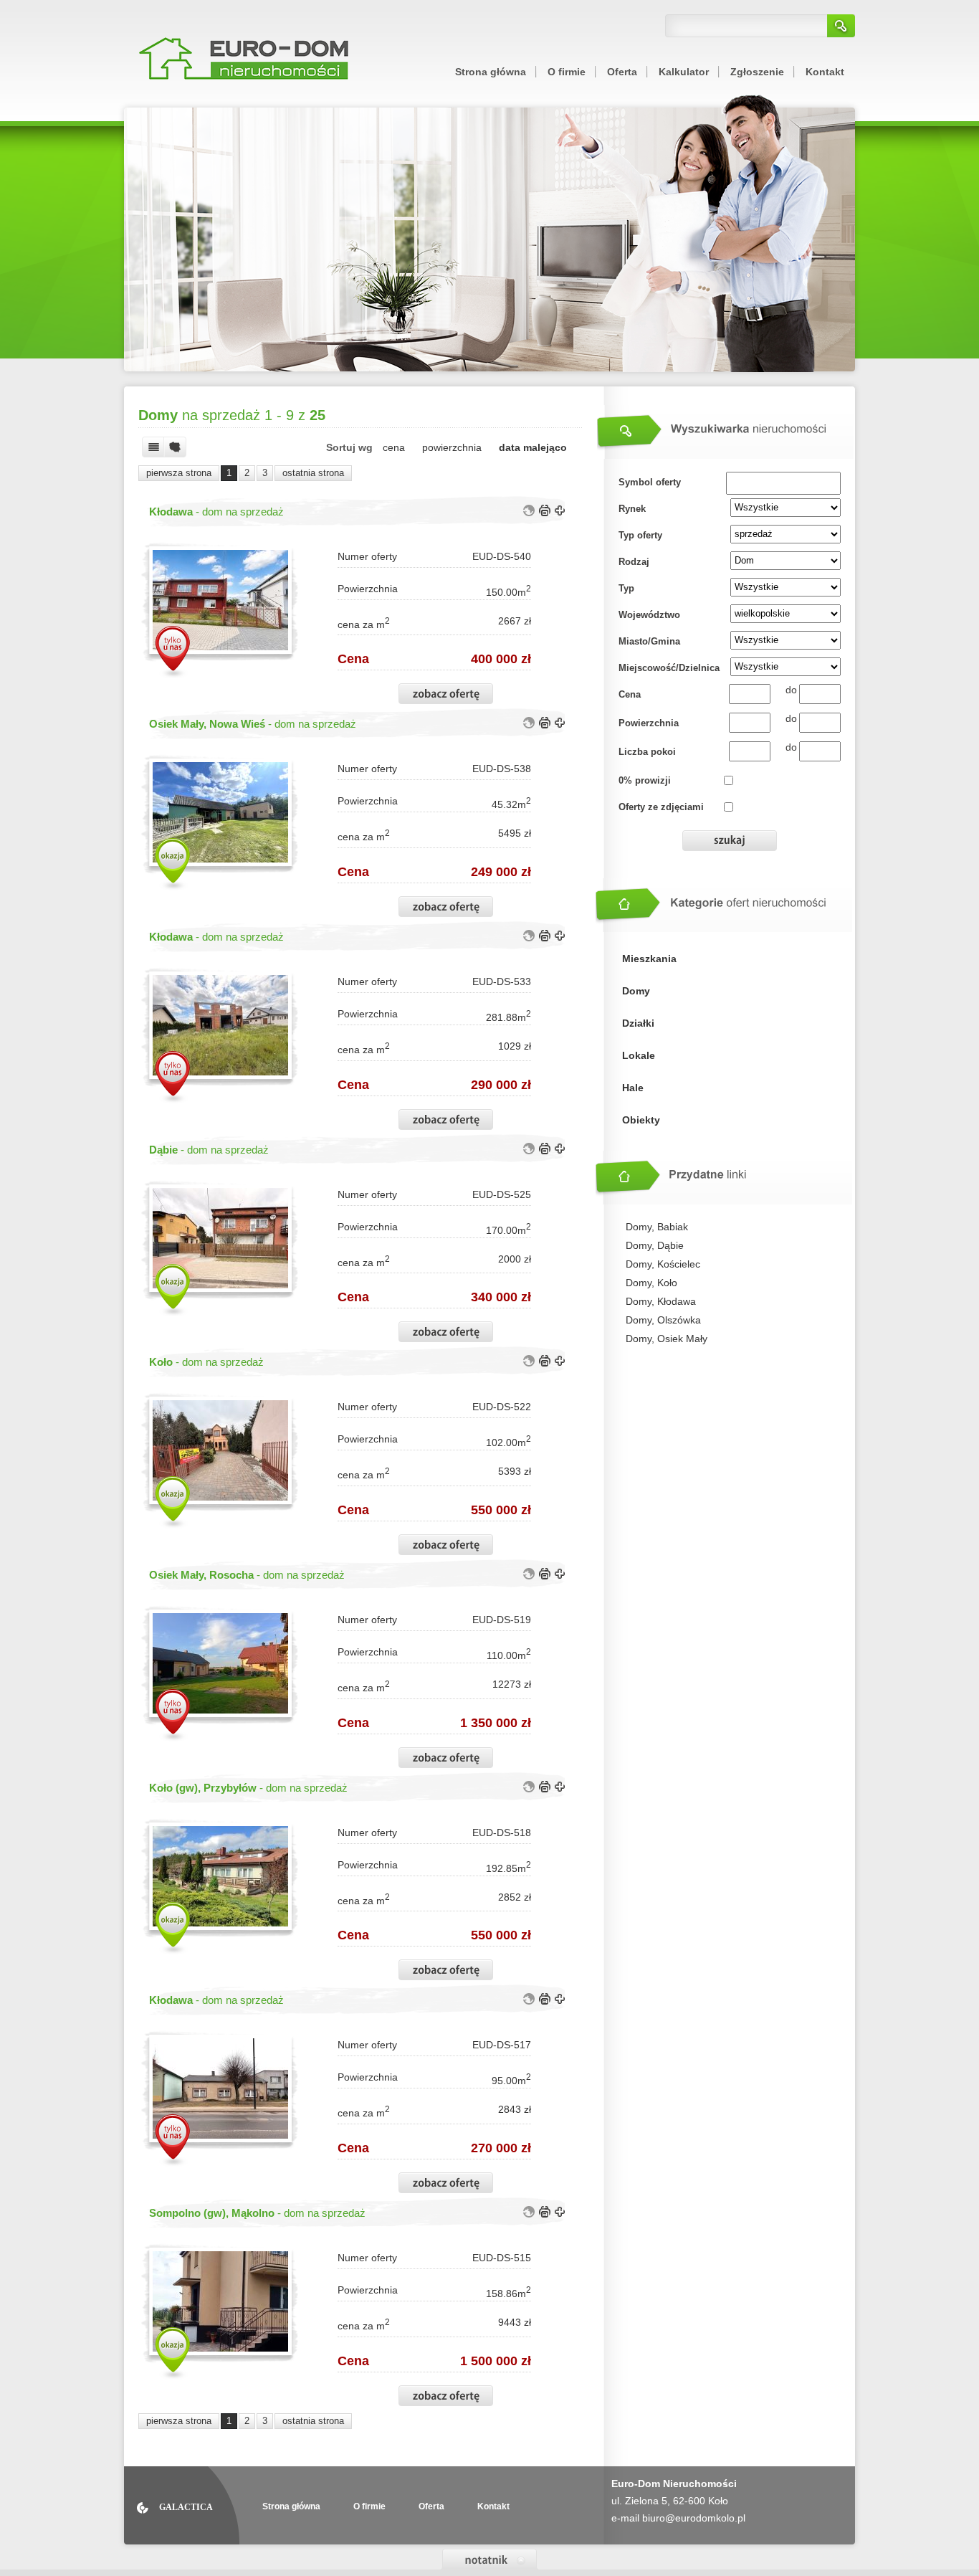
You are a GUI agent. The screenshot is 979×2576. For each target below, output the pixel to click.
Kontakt (825, 72)
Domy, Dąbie (655, 1245)
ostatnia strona (313, 473)
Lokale (639, 1055)
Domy (636, 991)
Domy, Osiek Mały (667, 1339)
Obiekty (641, 1120)
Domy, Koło (651, 1283)
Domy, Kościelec (663, 1264)
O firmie (567, 72)
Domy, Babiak (657, 1227)
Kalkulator (684, 72)
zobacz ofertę (446, 694)
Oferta (622, 72)
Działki (638, 1023)
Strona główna (491, 72)
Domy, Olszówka (663, 1320)
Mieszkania (649, 959)
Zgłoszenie (757, 72)
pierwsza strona (179, 473)
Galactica (186, 2507)
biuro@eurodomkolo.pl (694, 2518)
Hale (633, 1088)
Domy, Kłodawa (661, 1301)
